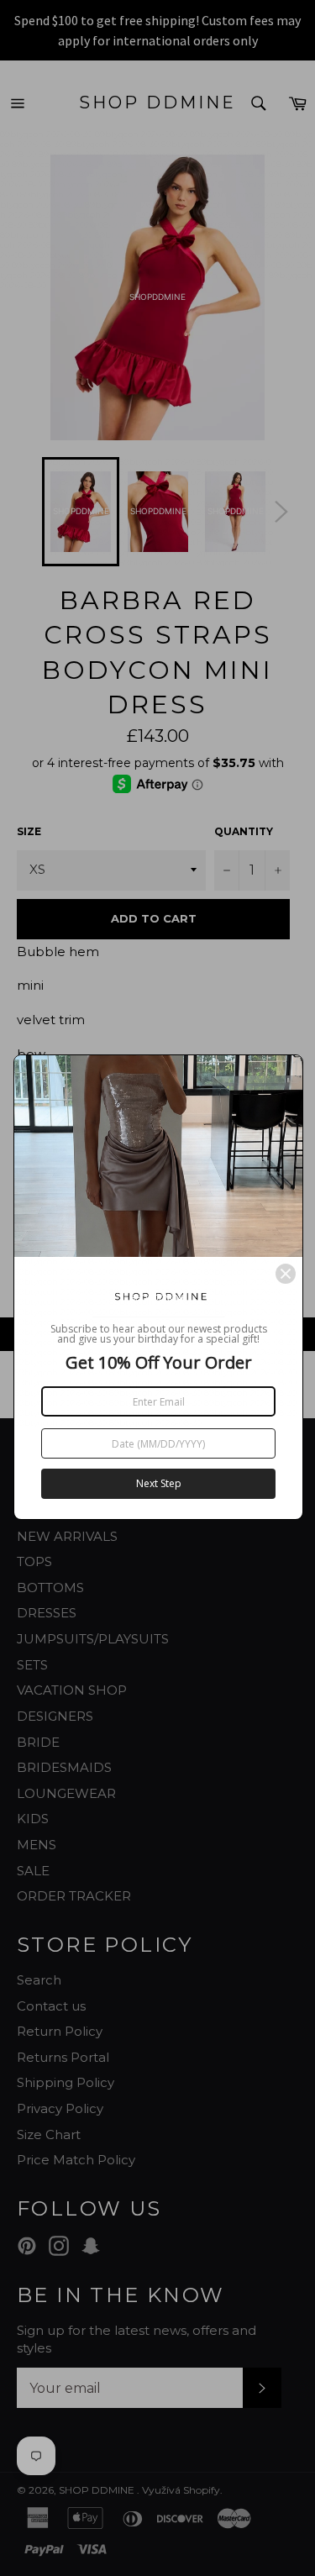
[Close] (286, 1274)
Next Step (159, 1483)
